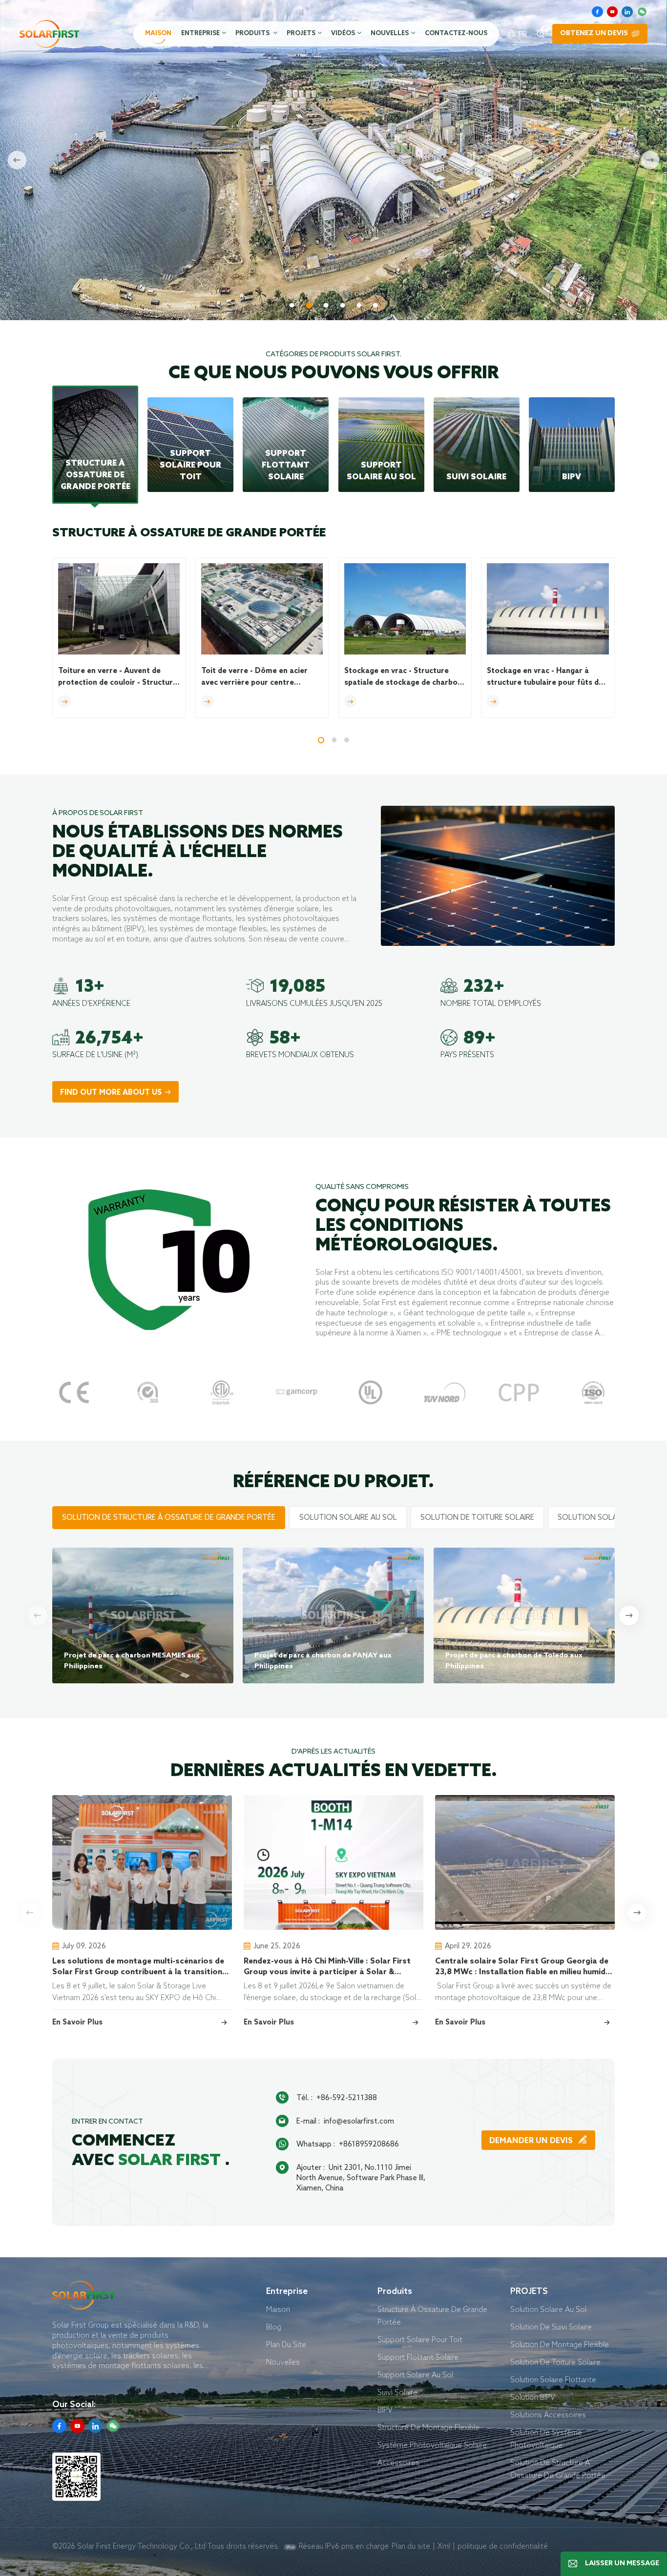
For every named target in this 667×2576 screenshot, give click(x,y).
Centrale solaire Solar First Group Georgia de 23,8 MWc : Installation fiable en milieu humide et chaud (522, 1967)
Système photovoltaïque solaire (432, 2445)
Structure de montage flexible (428, 2427)
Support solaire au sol (415, 2375)
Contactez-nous (456, 33)
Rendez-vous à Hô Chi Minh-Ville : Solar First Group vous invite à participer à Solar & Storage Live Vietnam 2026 (327, 1967)
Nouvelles (390, 33)
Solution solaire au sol (548, 2309)
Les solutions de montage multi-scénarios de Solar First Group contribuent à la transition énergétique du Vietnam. (138, 1967)
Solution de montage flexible (560, 2344)
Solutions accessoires (548, 2415)
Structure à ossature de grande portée (432, 2316)
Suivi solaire (397, 2392)
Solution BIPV (533, 2397)
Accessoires (398, 2463)
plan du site (286, 2344)
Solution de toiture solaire (555, 2362)
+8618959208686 (369, 2144)
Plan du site (411, 2546)
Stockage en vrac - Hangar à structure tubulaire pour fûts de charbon (545, 678)
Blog (274, 2327)
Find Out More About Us (111, 1093)
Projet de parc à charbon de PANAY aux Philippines (323, 1661)
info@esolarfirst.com (359, 2121)
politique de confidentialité (503, 2546)
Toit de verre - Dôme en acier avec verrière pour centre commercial (254, 678)
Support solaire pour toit (420, 2340)
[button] (292, 306)
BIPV (385, 2410)
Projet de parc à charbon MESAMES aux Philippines (132, 1661)
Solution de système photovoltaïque (546, 2439)
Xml (444, 2546)
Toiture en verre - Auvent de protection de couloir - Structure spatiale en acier (118, 678)
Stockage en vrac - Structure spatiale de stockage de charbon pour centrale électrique (403, 678)
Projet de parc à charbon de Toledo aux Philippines (514, 1661)
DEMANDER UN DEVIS (532, 2141)
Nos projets (217, 272)
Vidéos (343, 33)
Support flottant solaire (418, 2357)
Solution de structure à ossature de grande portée (558, 2469)
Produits (253, 33)
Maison (158, 33)
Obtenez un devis (594, 33)
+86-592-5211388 (347, 2097)
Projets (301, 33)
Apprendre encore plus (109, 272)
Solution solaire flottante (553, 2380)
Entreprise (200, 33)
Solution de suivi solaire (551, 2327)
